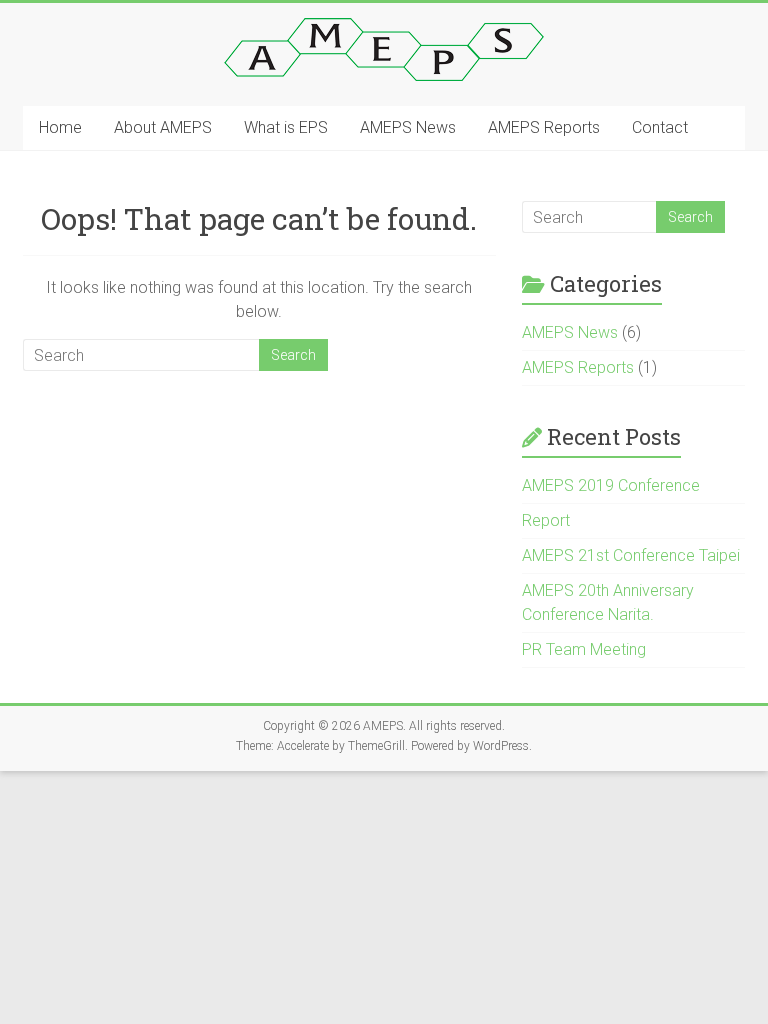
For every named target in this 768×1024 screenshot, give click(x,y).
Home (60, 127)
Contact (660, 127)
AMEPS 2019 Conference (611, 485)
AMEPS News (408, 127)
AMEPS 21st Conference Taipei (631, 555)
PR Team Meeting (584, 649)
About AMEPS (163, 127)
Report (546, 520)
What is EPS (286, 127)
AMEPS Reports (544, 127)
